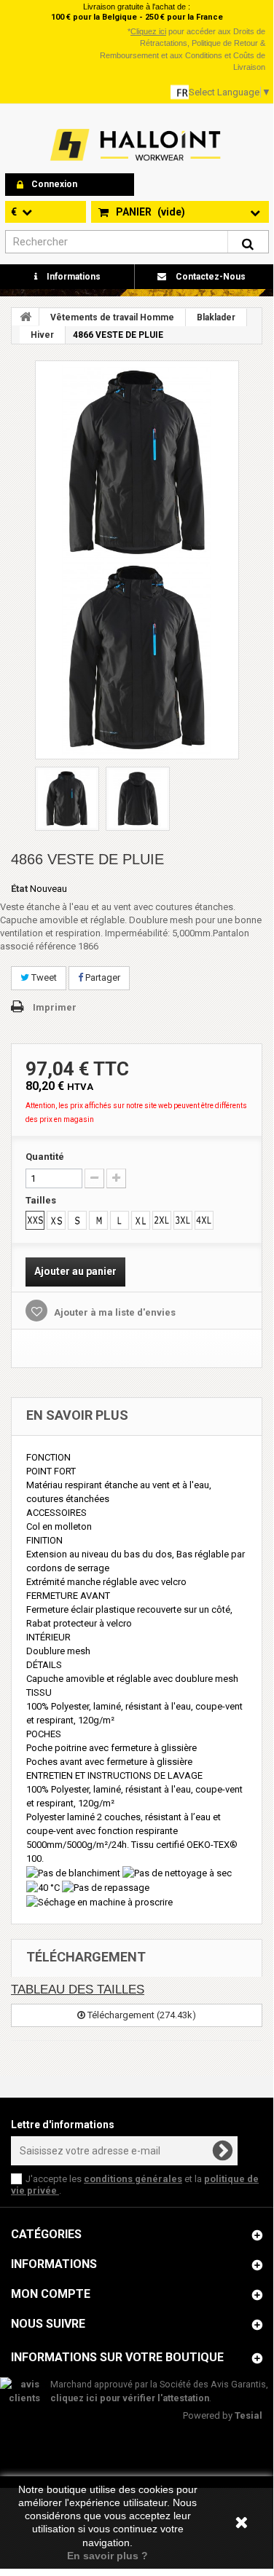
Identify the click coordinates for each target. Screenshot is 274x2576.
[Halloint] (134, 145)
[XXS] (35, 1220)
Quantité (45, 1157)
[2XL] (162, 1220)
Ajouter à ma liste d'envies (114, 1312)
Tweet (43, 977)
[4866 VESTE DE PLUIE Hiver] (137, 462)
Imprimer (55, 1007)
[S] (77, 1220)
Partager (102, 977)
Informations (73, 277)
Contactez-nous (210, 277)
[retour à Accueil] (26, 317)
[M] (98, 1220)
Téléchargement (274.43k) (141, 2015)
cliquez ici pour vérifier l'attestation (130, 2398)
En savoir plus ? (107, 2556)
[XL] (141, 1220)
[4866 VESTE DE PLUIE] (137, 657)
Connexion (54, 184)
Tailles (42, 1200)
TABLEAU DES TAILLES (78, 1990)
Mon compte (51, 2294)
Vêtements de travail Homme (112, 317)
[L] (120, 1220)
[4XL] (204, 1220)
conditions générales (133, 2179)
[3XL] (183, 1220)
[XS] (56, 1220)
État (19, 889)
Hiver (42, 335)
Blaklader (216, 317)
